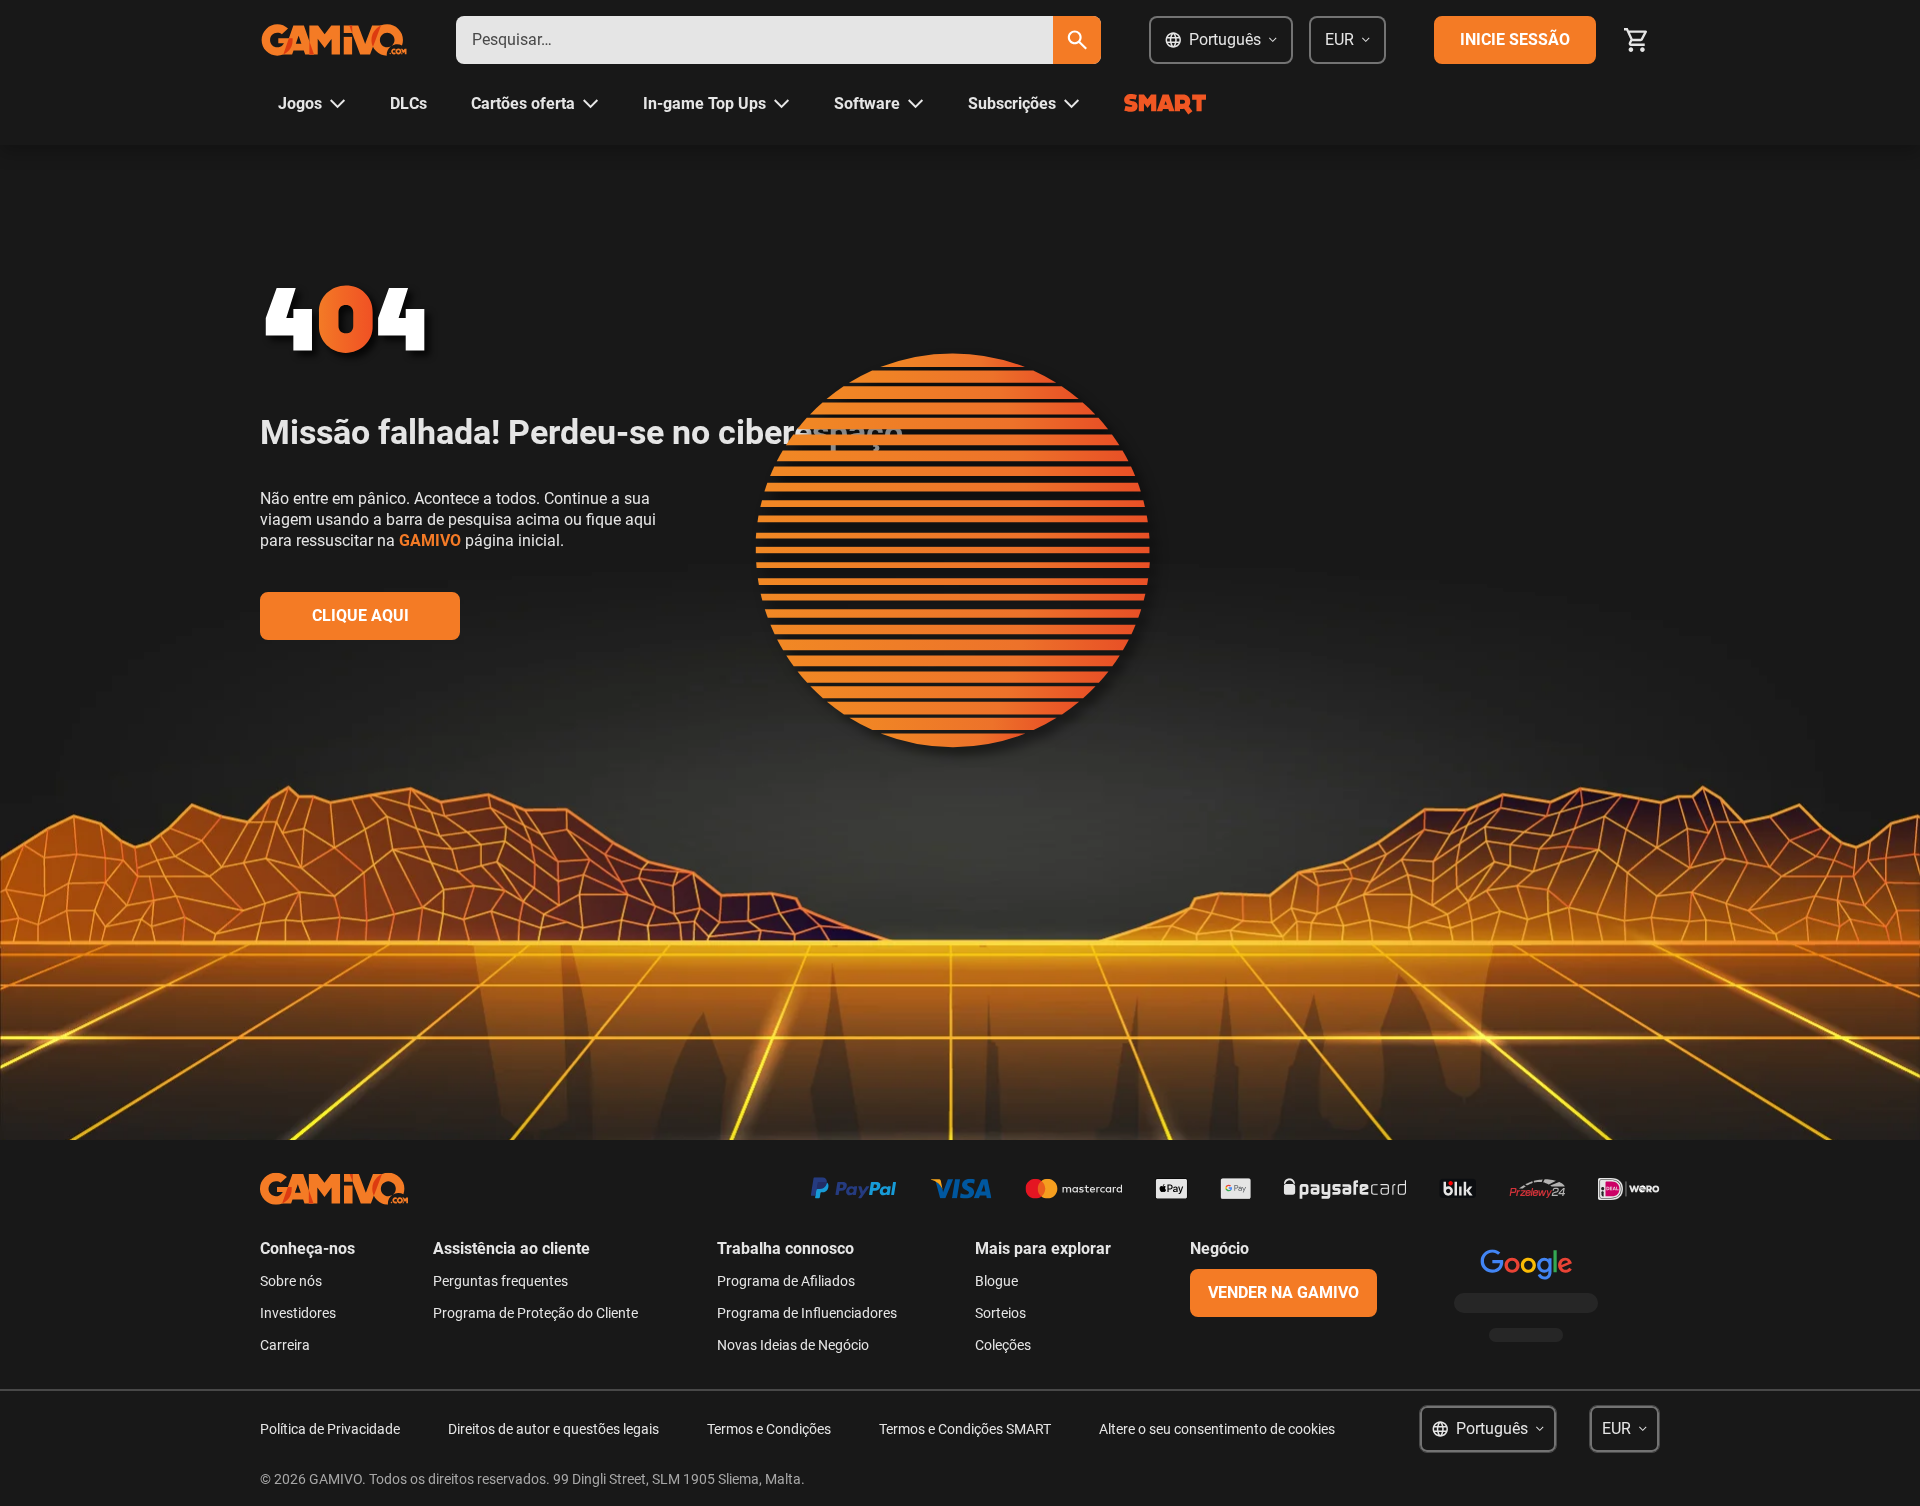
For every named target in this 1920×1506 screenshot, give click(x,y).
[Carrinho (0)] (1636, 40)
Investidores (298, 1313)
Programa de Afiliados (786, 1281)
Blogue (996, 1281)
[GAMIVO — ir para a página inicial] (334, 40)
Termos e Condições (769, 1429)
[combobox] (754, 40)
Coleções (1003, 1345)
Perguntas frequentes (500, 1281)
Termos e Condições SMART (965, 1429)
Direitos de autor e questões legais (553, 1429)
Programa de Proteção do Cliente (535, 1313)
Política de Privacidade (330, 1429)
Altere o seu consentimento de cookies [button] (1217, 1429)
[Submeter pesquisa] (1077, 40)
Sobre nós (291, 1281)
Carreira (285, 1345)
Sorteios (1000, 1313)
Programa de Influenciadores (807, 1313)
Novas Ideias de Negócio (793, 1345)
